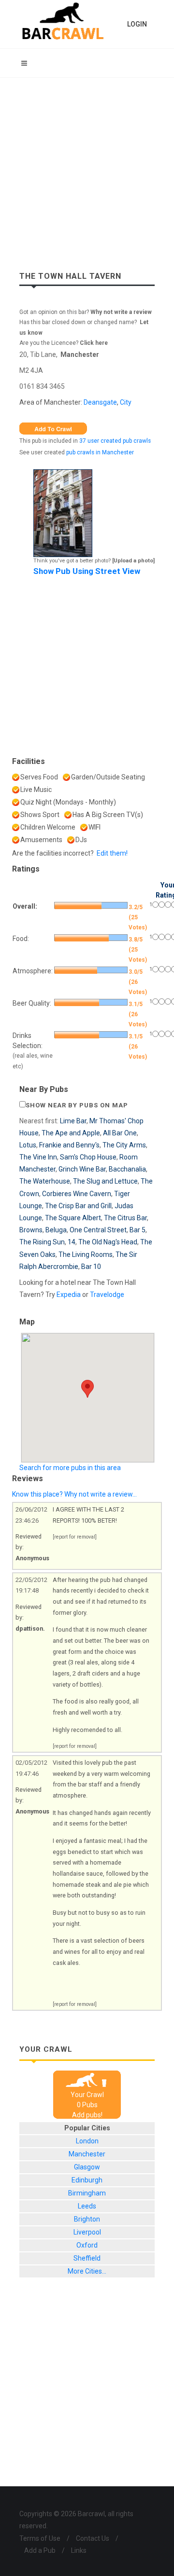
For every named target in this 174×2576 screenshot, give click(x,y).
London (87, 2141)
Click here (94, 343)
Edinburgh (87, 2180)
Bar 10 (91, 1267)
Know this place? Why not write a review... (74, 1494)
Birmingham (87, 2193)
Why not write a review (120, 312)
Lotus (28, 1145)
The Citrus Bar (125, 1218)
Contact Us (93, 2538)
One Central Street (98, 1230)
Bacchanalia (127, 1169)
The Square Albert (73, 1218)
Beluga (56, 1230)
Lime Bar (73, 1121)
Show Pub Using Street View (87, 571)
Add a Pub (40, 2550)
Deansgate (100, 402)
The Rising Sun (42, 1242)
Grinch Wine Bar (82, 1169)
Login (137, 24)
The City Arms (124, 1145)
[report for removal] (75, 1537)
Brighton (87, 2219)
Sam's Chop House (88, 1157)
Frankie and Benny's (69, 1145)
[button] (87, 1389)
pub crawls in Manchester (100, 452)
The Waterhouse (45, 1181)
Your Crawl (87, 2095)
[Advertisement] (87, 169)
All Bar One (120, 1133)
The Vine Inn (38, 1157)
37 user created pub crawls (115, 441)
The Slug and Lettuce (105, 1181)
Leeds (87, 2206)
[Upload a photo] (133, 561)
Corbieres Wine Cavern (77, 1194)
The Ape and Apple (71, 1133)
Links (79, 2550)
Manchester (80, 354)
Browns (31, 1230)
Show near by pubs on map (77, 1105)
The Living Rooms (86, 1254)
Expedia (69, 1295)
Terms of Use (40, 2538)
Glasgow (87, 2167)
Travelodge (107, 1295)
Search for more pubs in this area (70, 1468)
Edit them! (112, 853)
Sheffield (87, 2258)
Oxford (87, 2245)
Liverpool (87, 2232)
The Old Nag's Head (108, 1242)
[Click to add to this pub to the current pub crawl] (53, 428)
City (126, 402)
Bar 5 (138, 1230)
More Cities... (87, 2271)
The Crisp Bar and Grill (78, 1206)
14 (72, 1242)
